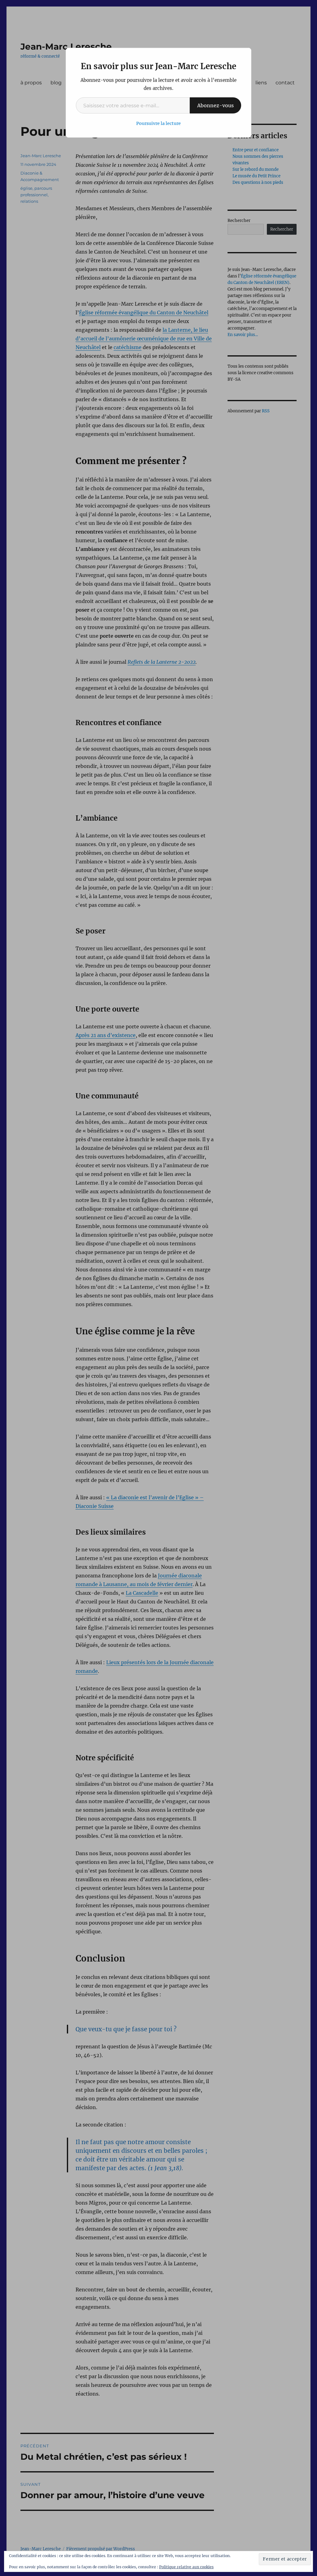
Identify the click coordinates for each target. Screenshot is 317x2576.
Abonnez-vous (215, 105)
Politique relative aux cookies (186, 2567)
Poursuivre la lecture (158, 123)
